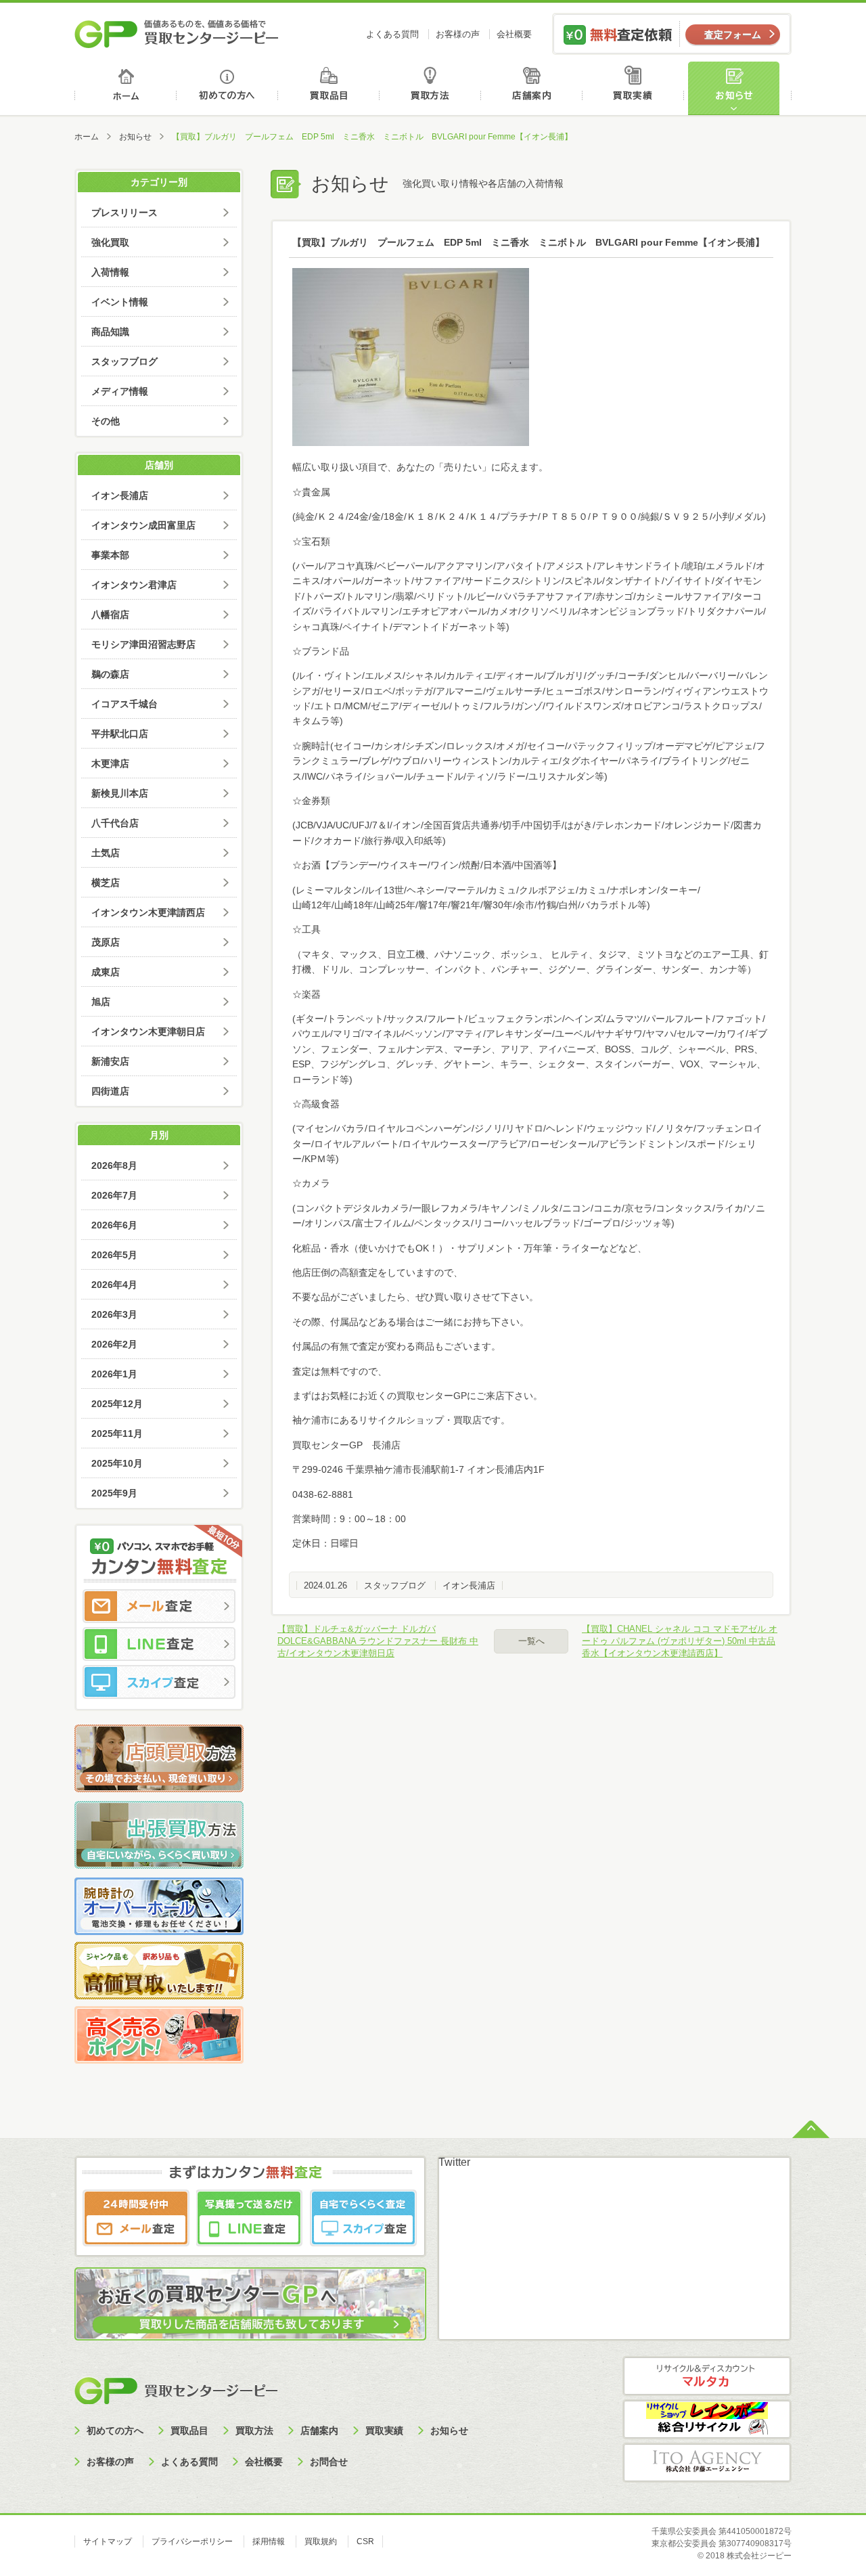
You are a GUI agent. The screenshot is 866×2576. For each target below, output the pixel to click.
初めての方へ (228, 88)
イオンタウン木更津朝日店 (148, 1031)
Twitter (454, 2162)
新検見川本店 (120, 793)
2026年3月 (114, 1314)
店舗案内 (534, 88)
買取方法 (432, 88)
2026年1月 (114, 1374)
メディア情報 (120, 391)
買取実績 (636, 88)
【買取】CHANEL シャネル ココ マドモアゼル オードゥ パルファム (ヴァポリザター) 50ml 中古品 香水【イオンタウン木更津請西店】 (680, 1641)
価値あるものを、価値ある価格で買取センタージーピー (177, 34)
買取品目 (330, 88)
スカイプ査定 (159, 1682)
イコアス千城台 (124, 704)
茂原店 (106, 942)
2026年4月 (114, 1285)
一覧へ (531, 1641)
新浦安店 (110, 1061)
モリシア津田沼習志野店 (143, 644)
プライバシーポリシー (192, 2541)
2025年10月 (117, 1463)
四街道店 (110, 1091)
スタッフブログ (395, 1585)
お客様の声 (458, 34)
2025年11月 (117, 1434)
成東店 (106, 972)
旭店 (101, 1002)
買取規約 (321, 2541)
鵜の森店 (110, 674)
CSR (365, 2541)
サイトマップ (108, 2541)
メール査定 (159, 1606)
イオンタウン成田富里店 (143, 525)
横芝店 (106, 883)
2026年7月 (114, 1195)
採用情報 (269, 2541)
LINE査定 (159, 1644)
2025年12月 (117, 1404)
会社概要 (514, 34)
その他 (106, 421)
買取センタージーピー (176, 2390)
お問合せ (329, 2462)
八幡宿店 (110, 615)
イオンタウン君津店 (134, 585)
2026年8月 (114, 1165)
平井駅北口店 (120, 734)
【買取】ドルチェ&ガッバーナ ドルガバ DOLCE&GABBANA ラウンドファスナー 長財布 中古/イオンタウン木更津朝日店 (378, 1641)
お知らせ (739, 88)
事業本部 (110, 555)
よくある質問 (392, 34)
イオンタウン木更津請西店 (148, 912)
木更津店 (110, 763)
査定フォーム (733, 35)
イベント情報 (120, 302)
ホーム (126, 88)
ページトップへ (811, 2128)
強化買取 (110, 242)
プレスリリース (124, 213)
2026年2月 (114, 1344)
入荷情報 (110, 272)
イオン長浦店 (469, 1585)
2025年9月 (114, 1493)
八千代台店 (115, 823)
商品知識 (110, 332)
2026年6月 (114, 1225)
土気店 (106, 853)
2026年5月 (114, 1255)
